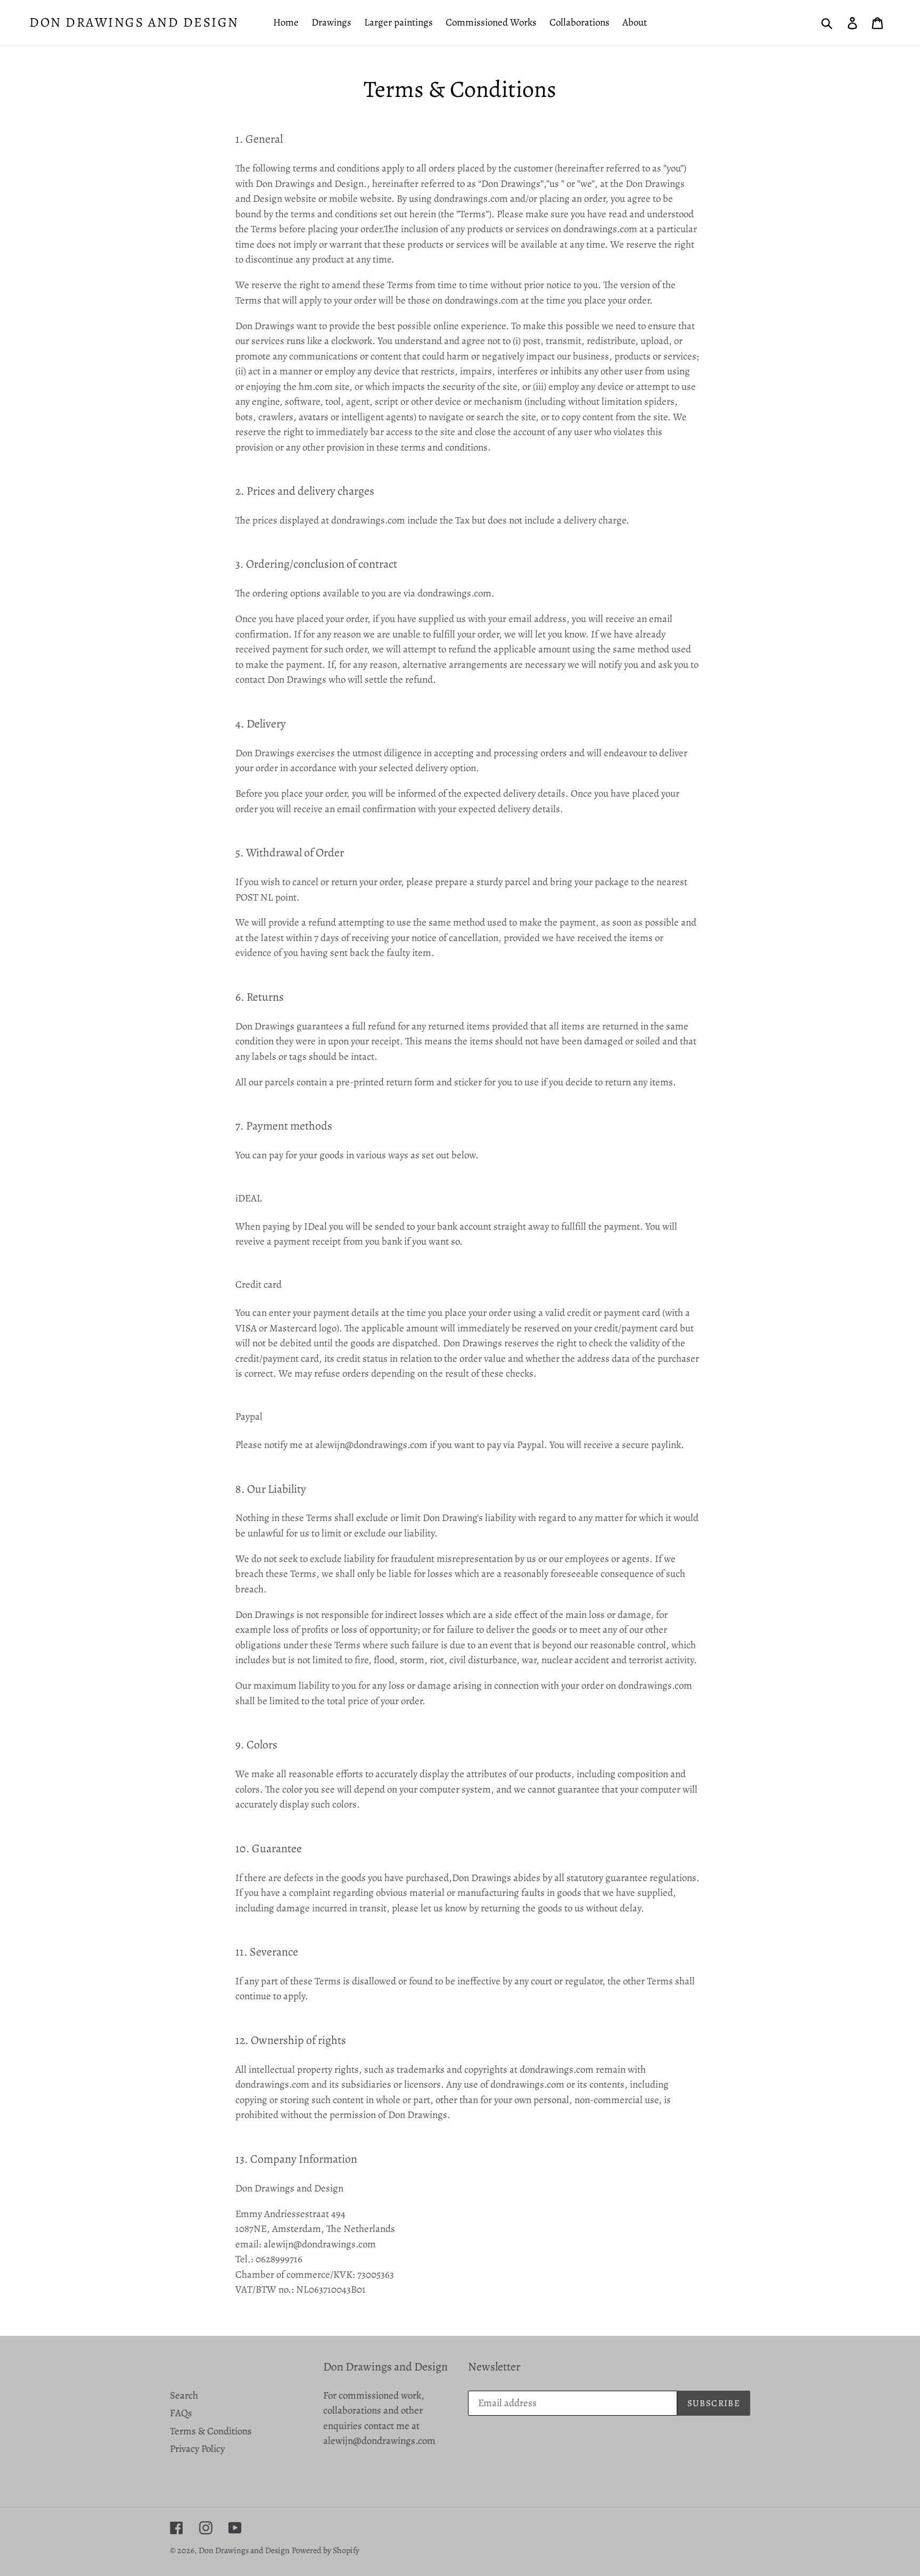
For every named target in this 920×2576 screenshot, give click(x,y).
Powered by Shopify (326, 2550)
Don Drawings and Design (134, 22)
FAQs (181, 2413)
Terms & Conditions (211, 2431)
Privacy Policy (197, 2449)
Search (184, 2395)
